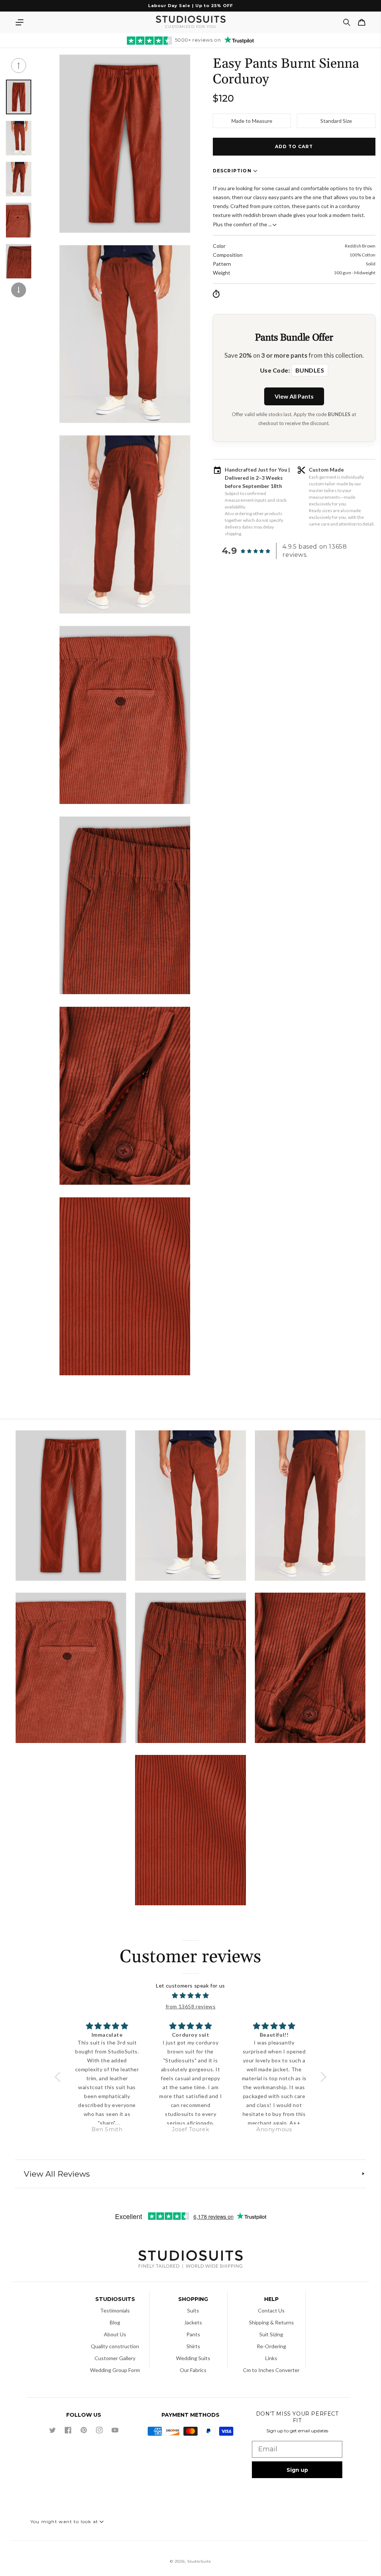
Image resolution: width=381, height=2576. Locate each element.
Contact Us (271, 2310)
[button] (19, 22)
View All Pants (294, 396)
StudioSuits (199, 2561)
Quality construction (115, 2346)
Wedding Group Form (115, 2370)
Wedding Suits (193, 2358)
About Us (115, 2334)
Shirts (193, 2346)
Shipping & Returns (271, 2322)
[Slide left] (19, 66)
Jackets (193, 2322)
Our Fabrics (193, 2370)
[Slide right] (19, 290)
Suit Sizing (271, 2334)
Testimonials (115, 2310)
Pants (193, 2334)
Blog (115, 2322)
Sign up (297, 2470)
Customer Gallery (115, 2358)
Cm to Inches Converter (271, 2370)
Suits (193, 2310)
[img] (190, 1996)
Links (271, 2358)
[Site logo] (190, 2260)
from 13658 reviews (191, 2006)
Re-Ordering (271, 2346)
